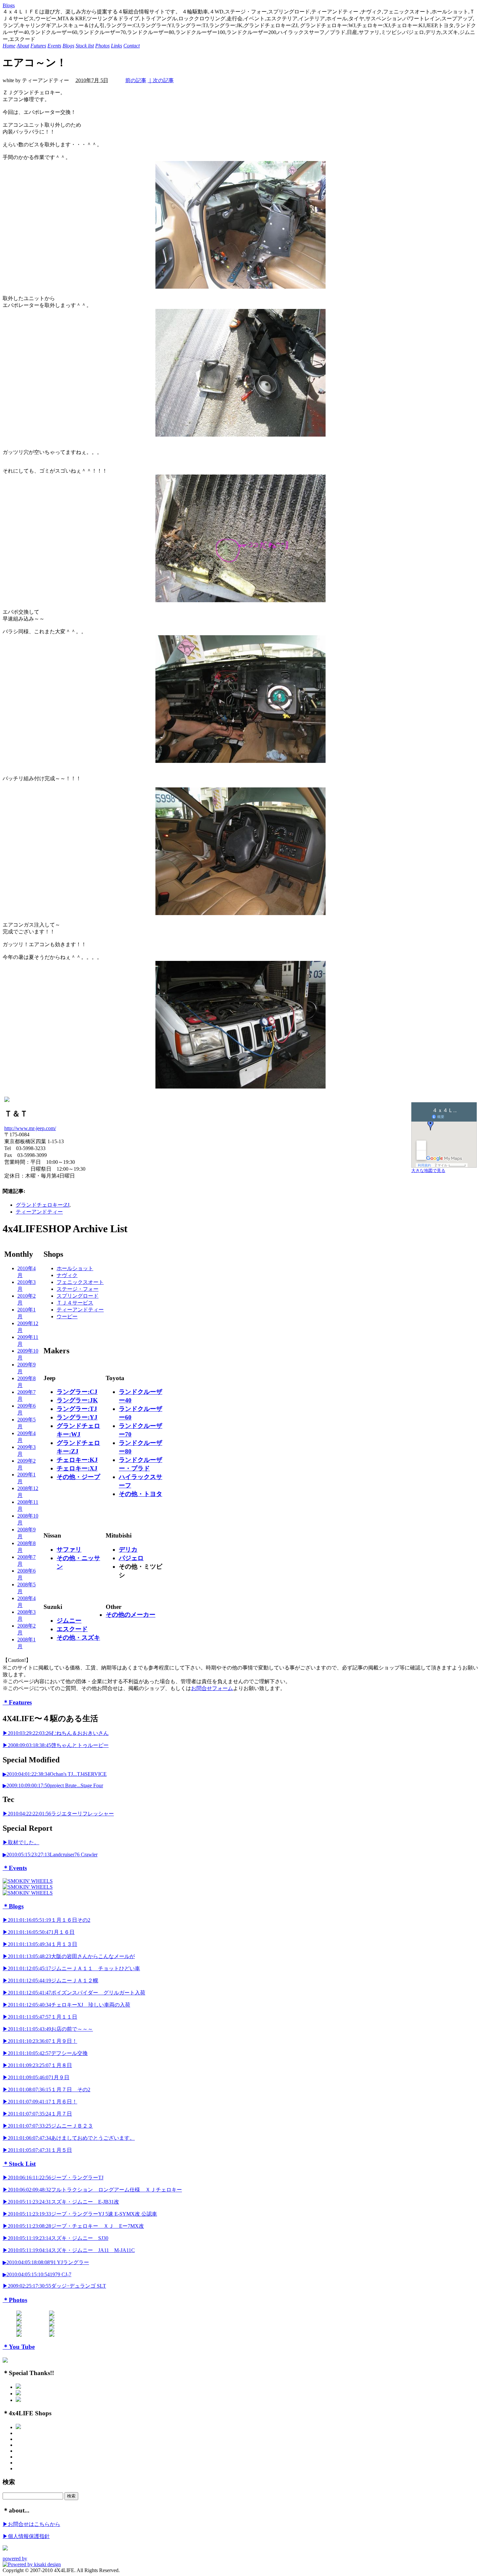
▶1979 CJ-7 (37, 2274)
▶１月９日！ (40, 2041)
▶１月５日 (37, 2150)
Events (54, 46)
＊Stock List (19, 2164)
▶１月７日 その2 (46, 2090)
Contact (132, 46)
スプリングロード (78, 1296)
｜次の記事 (161, 80)
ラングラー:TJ (77, 1409)
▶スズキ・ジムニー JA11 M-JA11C (69, 2250)
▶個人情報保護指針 (26, 2536)
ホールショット (75, 1268)
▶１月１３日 (40, 1944)
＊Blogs (13, 1906)
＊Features (17, 1702)
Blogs (9, 5)
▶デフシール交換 (45, 2053)
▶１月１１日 (40, 2017)
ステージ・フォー (78, 1289)
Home (9, 46)
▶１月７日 (37, 2114)
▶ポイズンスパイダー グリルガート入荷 (74, 1993)
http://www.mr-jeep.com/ (30, 1128)
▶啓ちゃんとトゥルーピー (56, 1745)
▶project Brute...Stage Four (53, 1785)
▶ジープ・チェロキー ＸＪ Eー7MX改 (73, 2226)
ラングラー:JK (77, 1400)
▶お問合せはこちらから (31, 2524)
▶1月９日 (36, 2077)
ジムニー (69, 1621)
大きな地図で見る (428, 1171)
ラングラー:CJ (77, 1392)
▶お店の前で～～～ (48, 2029)
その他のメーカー (131, 1615)
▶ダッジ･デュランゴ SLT (54, 2286)
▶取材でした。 (21, 1842)
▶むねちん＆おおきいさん (56, 1733)
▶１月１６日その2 (46, 1920)
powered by (15, 2558)
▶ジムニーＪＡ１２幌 (50, 1981)
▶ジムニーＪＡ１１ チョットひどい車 (71, 1968)
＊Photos (15, 2300)
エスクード (72, 1629)
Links (116, 46)
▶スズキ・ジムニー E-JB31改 (61, 2202)
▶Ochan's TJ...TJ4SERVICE (55, 1774)
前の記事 (136, 80)
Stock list (85, 46)
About (23, 46)
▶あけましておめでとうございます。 (69, 2138)
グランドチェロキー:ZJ (43, 1205)
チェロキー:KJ (77, 1460)
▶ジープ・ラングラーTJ (53, 2178)
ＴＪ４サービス (75, 1303)
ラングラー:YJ (77, 1417)
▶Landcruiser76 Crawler (50, 1855)
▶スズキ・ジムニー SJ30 (55, 2238)
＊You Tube (19, 2347)
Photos (102, 46)
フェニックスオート (80, 1282)
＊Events (15, 1868)
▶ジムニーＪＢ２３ (48, 2126)
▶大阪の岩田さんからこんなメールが (69, 1956)
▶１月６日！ (40, 2102)
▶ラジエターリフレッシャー (58, 1814)
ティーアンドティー (39, 1212)
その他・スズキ (78, 1638)
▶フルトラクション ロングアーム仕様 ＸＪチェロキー (92, 2190)
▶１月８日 (37, 2065)
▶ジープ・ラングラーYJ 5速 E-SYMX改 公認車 (80, 2214)
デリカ (128, 1549)
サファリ (69, 1549)
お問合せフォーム (212, 1688)
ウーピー (67, 1316)
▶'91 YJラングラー (46, 2262)
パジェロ (131, 1558)
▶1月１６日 (39, 1932)
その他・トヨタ (141, 1494)
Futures (38, 46)
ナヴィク (67, 1275)
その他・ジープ (78, 1477)
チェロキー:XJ (77, 1468)
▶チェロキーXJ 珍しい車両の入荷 (66, 2005)
